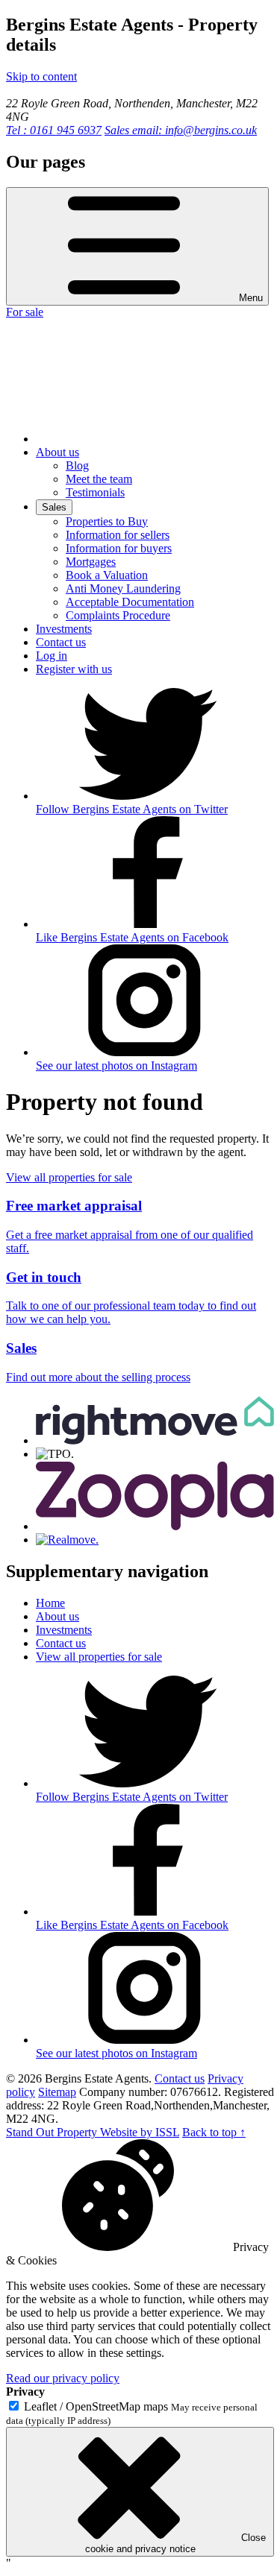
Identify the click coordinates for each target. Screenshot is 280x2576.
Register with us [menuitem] (74, 669)
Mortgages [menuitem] (91, 562)
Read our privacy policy (63, 2378)
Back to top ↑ (214, 2132)
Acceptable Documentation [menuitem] (130, 602)
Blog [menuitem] (77, 465)
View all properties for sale (69, 1177)
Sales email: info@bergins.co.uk (181, 130)
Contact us (180, 2078)
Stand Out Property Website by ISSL (93, 2132)
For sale (25, 312)
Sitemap (57, 2092)
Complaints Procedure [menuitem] (118, 615)
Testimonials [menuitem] (95, 492)
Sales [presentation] (54, 507)
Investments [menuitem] (64, 629)
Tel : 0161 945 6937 (54, 130)
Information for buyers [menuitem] (119, 548)
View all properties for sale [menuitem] (99, 1657)
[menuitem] (148, 439)
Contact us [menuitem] (61, 642)
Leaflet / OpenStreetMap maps (96, 2406)
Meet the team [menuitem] (99, 479)
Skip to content (41, 76)
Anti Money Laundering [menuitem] (123, 588)
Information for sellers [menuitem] (118, 535)
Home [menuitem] (50, 1603)
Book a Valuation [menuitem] (107, 575)
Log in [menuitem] (52, 656)
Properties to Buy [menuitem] (107, 521)
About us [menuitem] (57, 452)
